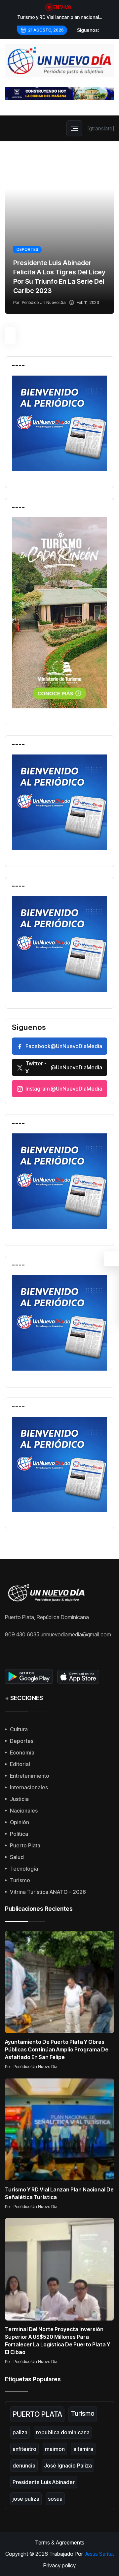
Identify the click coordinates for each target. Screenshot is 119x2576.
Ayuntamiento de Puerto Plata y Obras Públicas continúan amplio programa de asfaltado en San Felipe (57, 2049)
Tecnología (24, 1869)
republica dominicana (63, 2432)
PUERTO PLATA (37, 2414)
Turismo (20, 1880)
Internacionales (29, 1787)
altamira (83, 2449)
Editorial (20, 1764)
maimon (55, 2449)
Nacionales (24, 1811)
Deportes (27, 249)
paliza (20, 2432)
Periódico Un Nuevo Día (44, 302)
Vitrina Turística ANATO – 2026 (48, 1892)
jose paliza (26, 2499)
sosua (55, 2499)
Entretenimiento (30, 1776)
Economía (22, 1753)
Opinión (20, 1822)
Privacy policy (59, 2565)
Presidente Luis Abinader (44, 2482)
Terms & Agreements (60, 2542)
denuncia (24, 2466)
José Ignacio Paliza (68, 2466)
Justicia (19, 1799)
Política (19, 1834)
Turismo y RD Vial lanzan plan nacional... (59, 17)
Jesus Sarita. (99, 2554)
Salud (17, 1857)
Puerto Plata (25, 1845)
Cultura (19, 1729)
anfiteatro (24, 2449)
